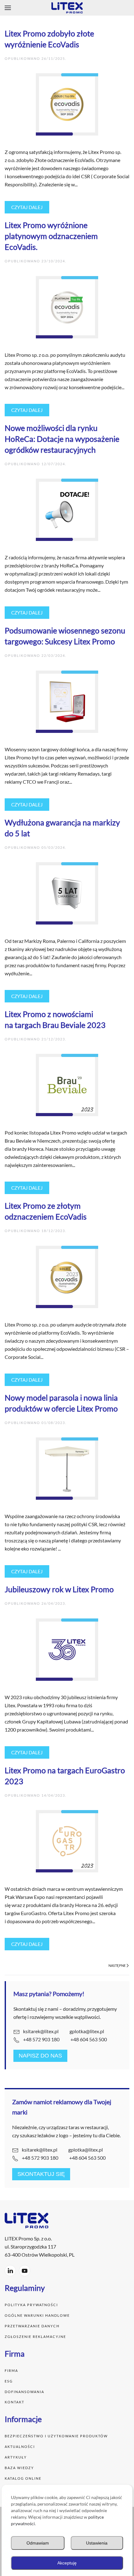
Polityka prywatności (32, 2305)
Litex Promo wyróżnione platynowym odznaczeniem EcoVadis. (51, 236)
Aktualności (20, 2447)
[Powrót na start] (67, 8)
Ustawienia (97, 2543)
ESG (9, 2381)
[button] (8, 8)
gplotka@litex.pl (87, 2031)
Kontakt (14, 2402)
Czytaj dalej (27, 207)
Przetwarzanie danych (32, 2326)
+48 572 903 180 (41, 2039)
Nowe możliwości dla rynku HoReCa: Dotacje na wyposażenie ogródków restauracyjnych (62, 439)
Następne (117, 1965)
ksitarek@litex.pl (41, 2031)
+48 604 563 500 (89, 2039)
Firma (11, 2370)
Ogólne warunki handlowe (37, 2315)
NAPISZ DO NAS (40, 2056)
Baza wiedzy (19, 2468)
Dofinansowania (24, 2392)
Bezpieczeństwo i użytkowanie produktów (57, 2436)
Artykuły (16, 2457)
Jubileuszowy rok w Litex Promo (59, 1589)
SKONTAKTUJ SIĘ (41, 2174)
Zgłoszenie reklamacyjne (35, 2337)
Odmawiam (38, 2543)
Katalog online (23, 2478)
